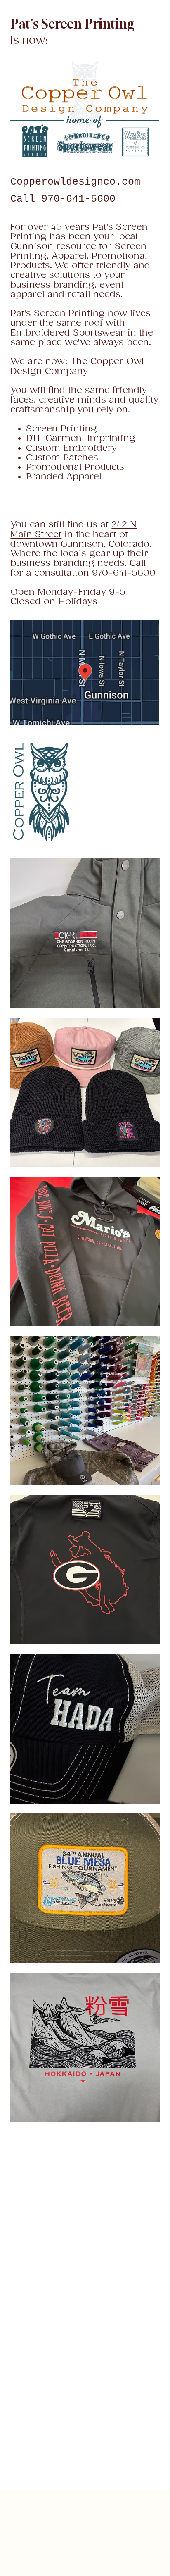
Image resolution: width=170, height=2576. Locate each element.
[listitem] (85, 933)
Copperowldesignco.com (75, 182)
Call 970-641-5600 (63, 199)
